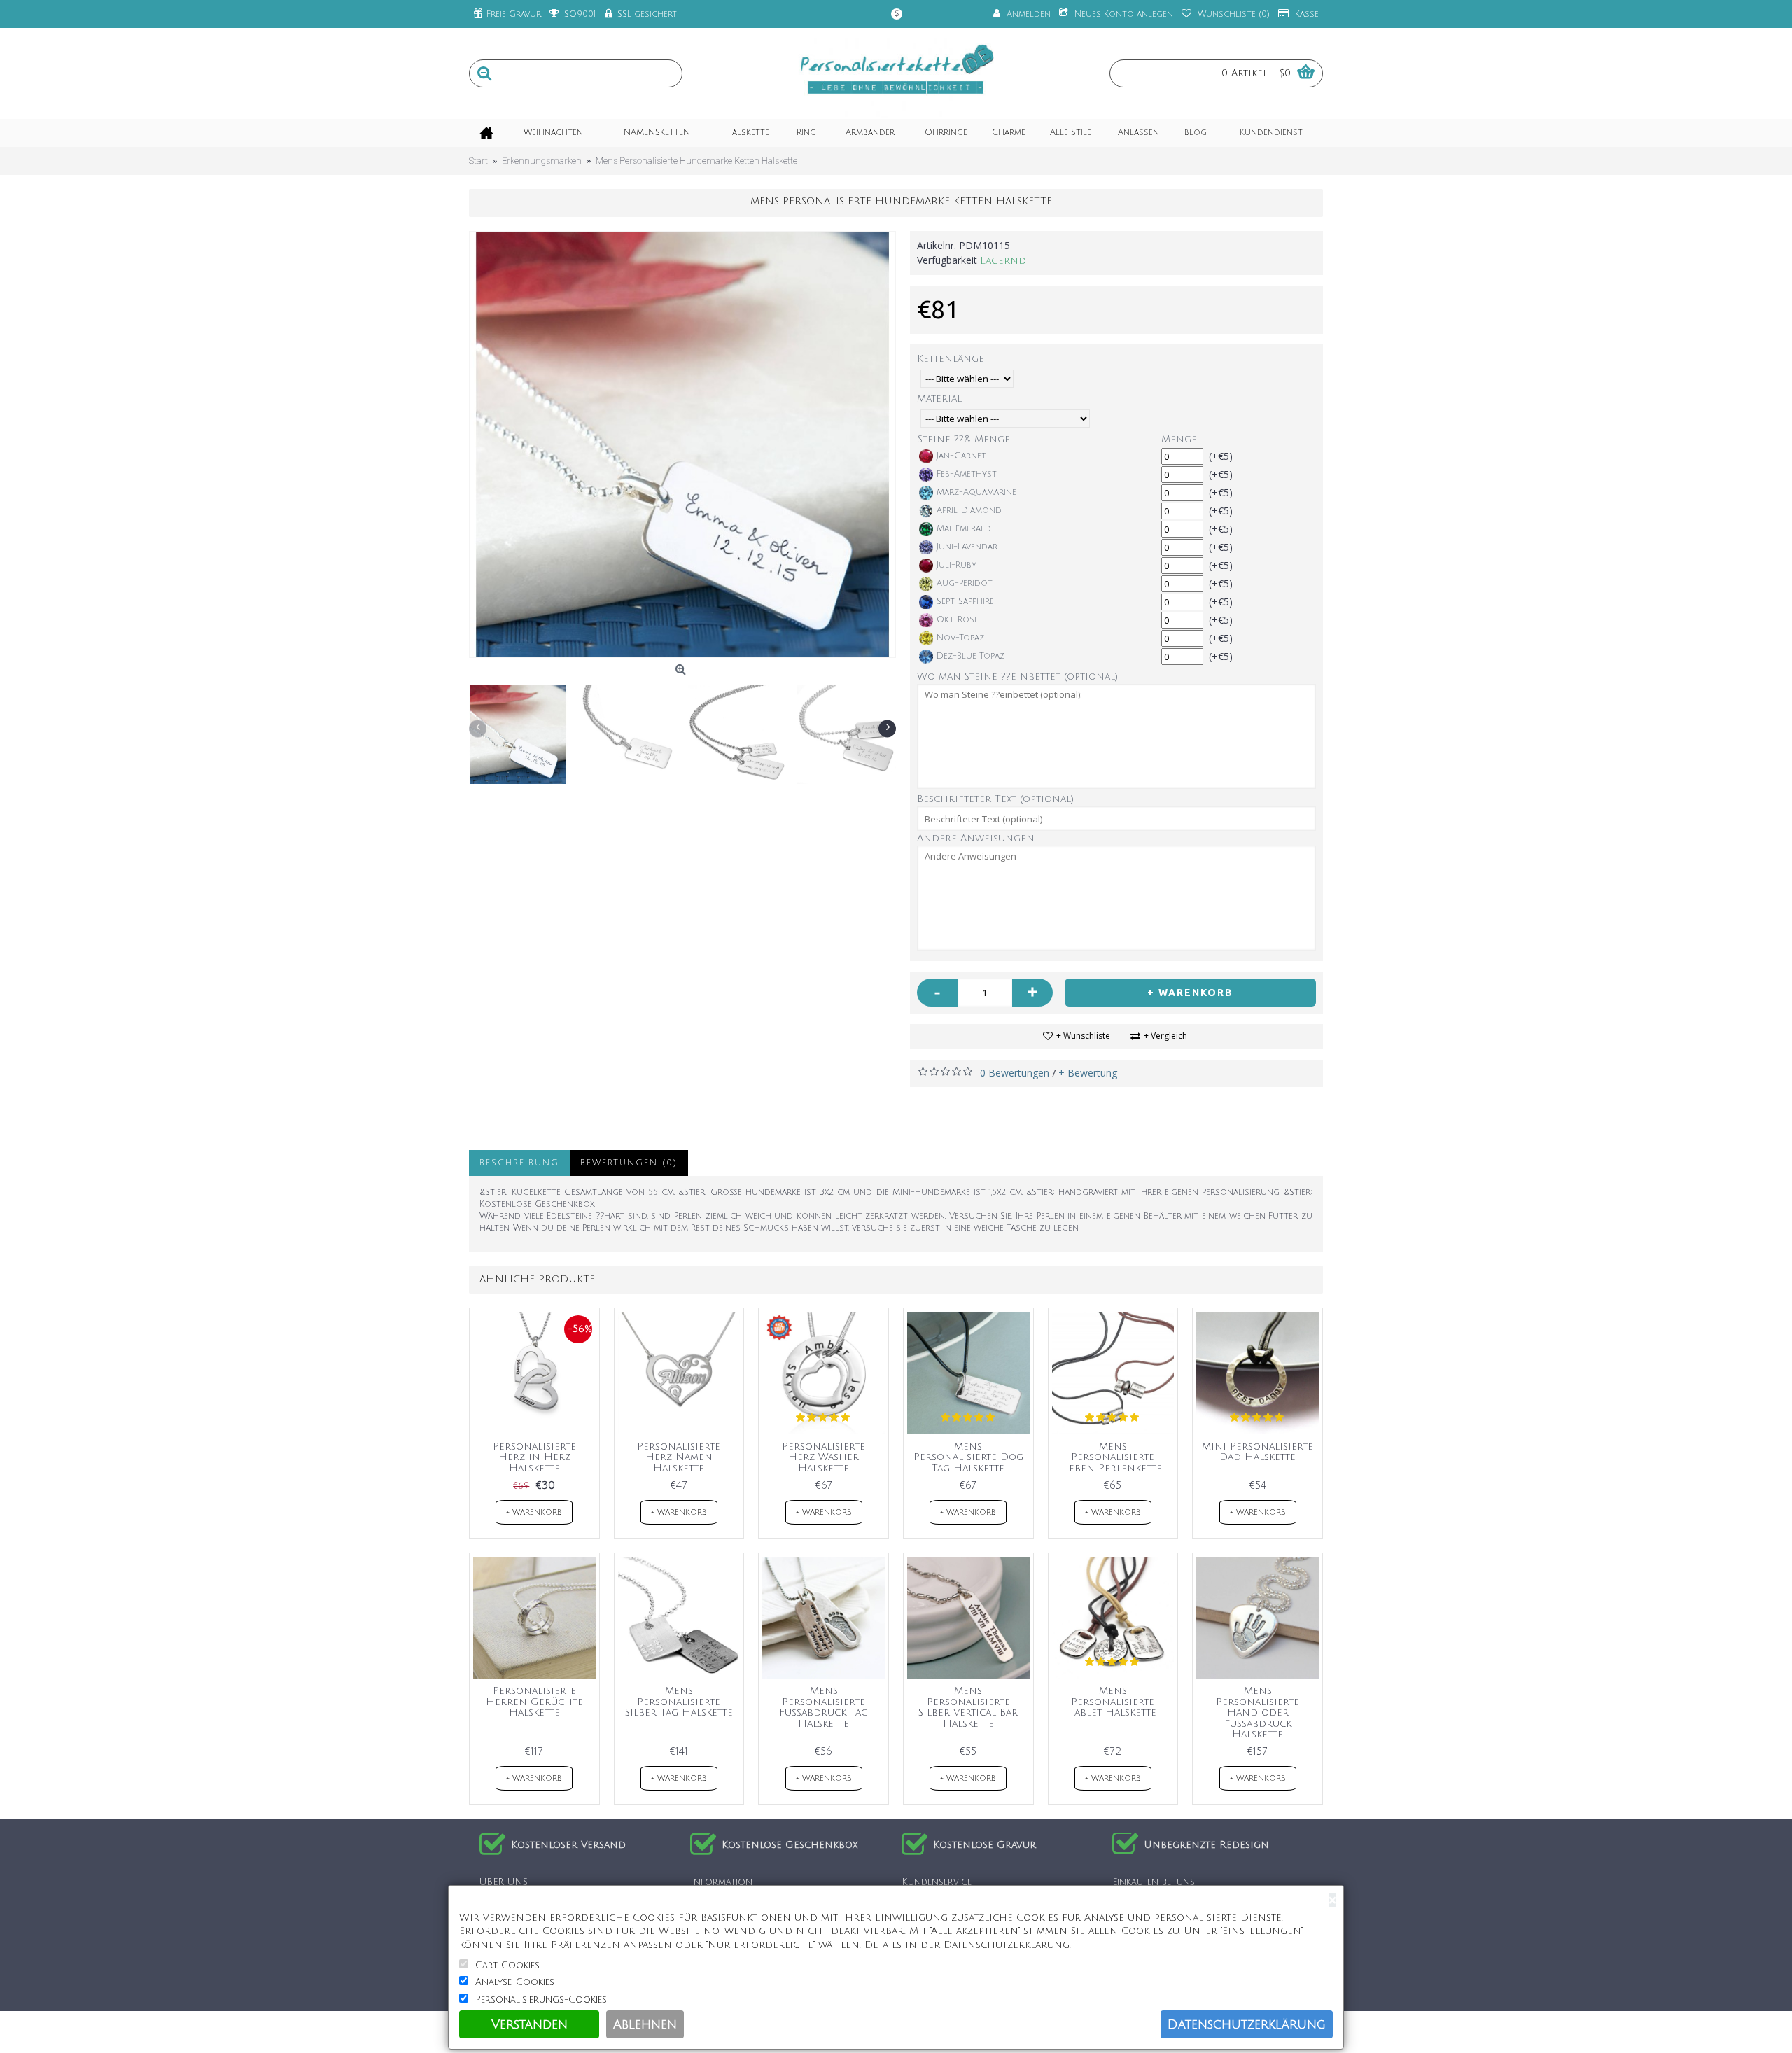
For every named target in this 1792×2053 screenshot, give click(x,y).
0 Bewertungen (1015, 1073)
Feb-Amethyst (967, 474)
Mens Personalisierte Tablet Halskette (1113, 1702)
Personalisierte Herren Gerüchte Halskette (534, 1702)
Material (939, 399)
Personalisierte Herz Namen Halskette (679, 1457)
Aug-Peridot (965, 583)
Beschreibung (519, 1163)
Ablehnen (645, 2024)
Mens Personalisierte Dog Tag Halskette (968, 1457)
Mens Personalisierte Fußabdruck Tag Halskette (824, 1707)
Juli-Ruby (957, 565)
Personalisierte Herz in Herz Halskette (534, 1457)
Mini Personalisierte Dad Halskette (1258, 1452)
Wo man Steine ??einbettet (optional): (1018, 677)
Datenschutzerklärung (1247, 2024)
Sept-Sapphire (965, 602)
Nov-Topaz (960, 638)
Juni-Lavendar (967, 547)
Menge (1179, 439)
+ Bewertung (1088, 1073)
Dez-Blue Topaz (971, 656)
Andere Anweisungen (976, 838)
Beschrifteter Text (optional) (995, 799)
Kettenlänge (951, 359)
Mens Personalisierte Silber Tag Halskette (679, 1702)
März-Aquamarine (976, 492)
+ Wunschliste (1083, 1036)
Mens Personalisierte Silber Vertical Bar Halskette (968, 1707)
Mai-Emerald (964, 529)
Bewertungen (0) (629, 1163)
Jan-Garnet (961, 456)
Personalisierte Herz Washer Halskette (824, 1457)
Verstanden (530, 2024)
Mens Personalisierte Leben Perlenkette (1113, 1457)
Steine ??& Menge (964, 439)
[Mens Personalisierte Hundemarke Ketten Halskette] (682, 444)
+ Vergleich (1165, 1036)
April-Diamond (969, 511)
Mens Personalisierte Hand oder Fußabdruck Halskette (1258, 1712)
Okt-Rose (958, 620)
